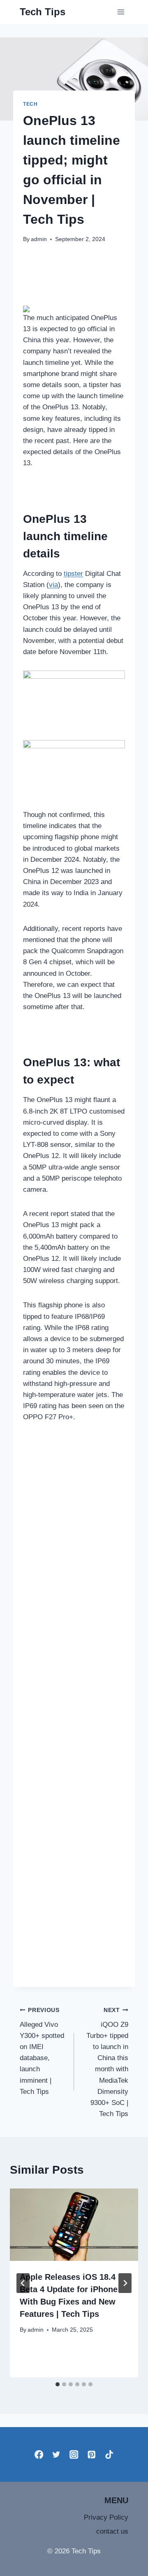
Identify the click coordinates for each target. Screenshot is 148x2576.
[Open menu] (121, 12)
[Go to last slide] (23, 2283)
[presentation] (74, 2225)
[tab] (58, 2384)
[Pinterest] (91, 2454)
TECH (30, 104)
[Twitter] (57, 2454)
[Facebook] (39, 2454)
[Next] (125, 2283)
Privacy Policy (106, 2517)
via (53, 585)
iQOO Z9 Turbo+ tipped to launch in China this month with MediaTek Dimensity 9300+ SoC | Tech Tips (107, 2062)
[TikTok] (109, 2454)
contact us (112, 2531)
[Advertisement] (74, 1707)
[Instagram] (74, 2454)
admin (39, 239)
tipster (73, 574)
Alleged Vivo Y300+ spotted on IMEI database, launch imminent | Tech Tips (42, 2051)
